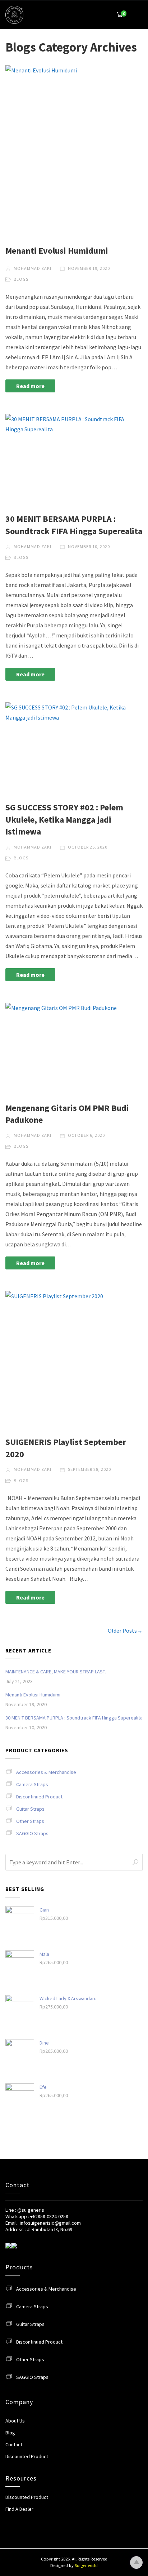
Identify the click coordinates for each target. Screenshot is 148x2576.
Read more (30, 386)
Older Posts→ (125, 1630)
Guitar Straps (30, 1809)
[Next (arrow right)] (135, 1288)
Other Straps (30, 1821)
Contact (14, 2444)
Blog (10, 2433)
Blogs (21, 279)
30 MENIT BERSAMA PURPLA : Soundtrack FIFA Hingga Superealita (74, 1718)
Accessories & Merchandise (46, 1772)
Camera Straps (32, 1784)
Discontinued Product (39, 1797)
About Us (15, 2421)
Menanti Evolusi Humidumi (57, 251)
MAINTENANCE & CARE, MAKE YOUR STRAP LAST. (56, 1672)
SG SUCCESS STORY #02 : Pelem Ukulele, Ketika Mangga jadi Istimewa (64, 819)
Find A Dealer (19, 2509)
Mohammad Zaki (32, 268)
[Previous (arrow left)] (13, 1288)
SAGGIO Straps (32, 1833)
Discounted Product (27, 2456)
